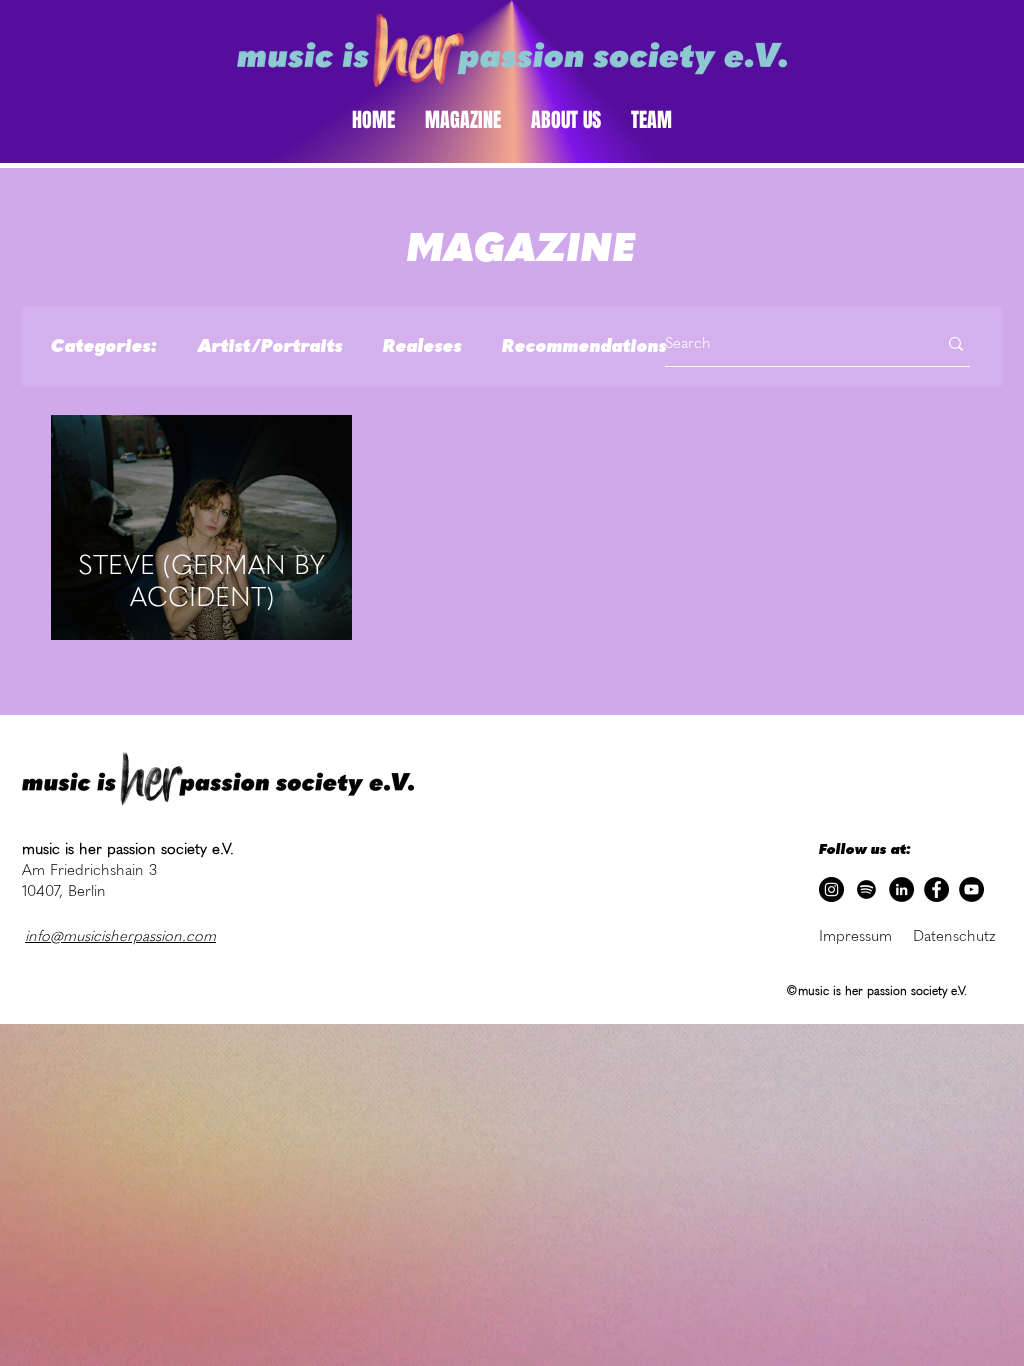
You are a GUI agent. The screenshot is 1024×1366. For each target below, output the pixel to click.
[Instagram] (831, 889)
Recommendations (584, 346)
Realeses (422, 346)
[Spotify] (866, 889)
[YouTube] (971, 889)
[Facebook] (936, 889)
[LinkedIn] (901, 889)
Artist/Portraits (270, 346)
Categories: (104, 346)
